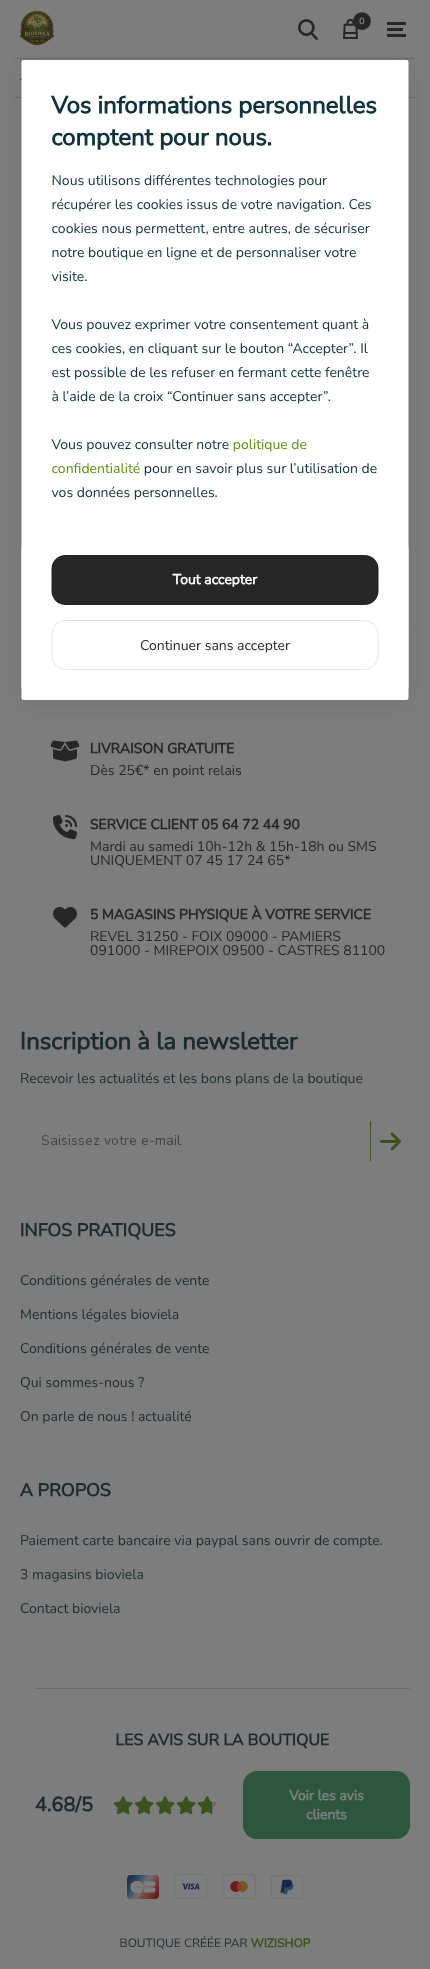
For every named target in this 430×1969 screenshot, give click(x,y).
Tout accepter (215, 579)
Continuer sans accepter (215, 645)
